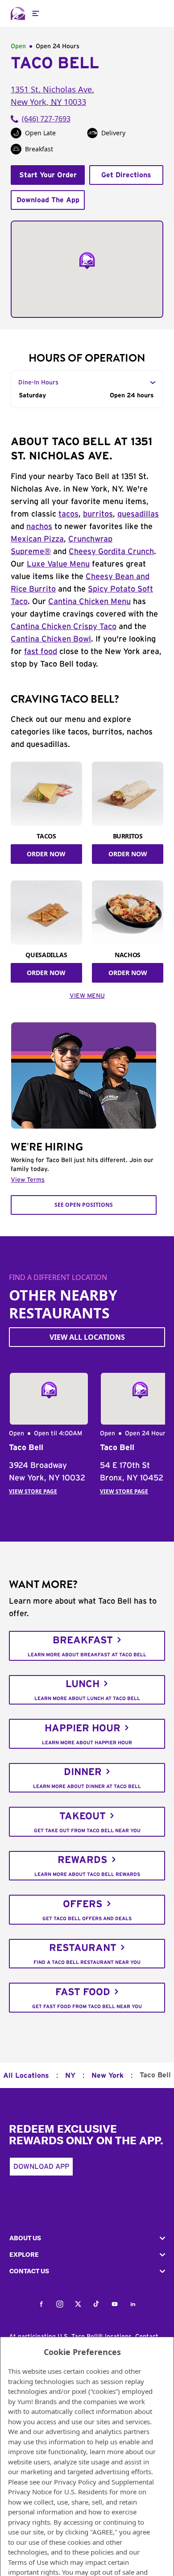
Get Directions (126, 175)
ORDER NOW (46, 854)
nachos (39, 527)
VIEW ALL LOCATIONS (87, 1337)
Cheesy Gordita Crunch (111, 552)
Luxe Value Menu (58, 564)
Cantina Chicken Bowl (51, 639)
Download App (41, 2167)
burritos (98, 514)
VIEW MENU (87, 996)
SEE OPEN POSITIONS (84, 1205)
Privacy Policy (75, 2482)
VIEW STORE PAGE (33, 1491)
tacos (68, 514)
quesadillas (138, 514)
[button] (87, 2238)
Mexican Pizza (37, 539)
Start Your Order (48, 175)
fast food (41, 652)
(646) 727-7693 (46, 119)
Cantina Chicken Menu (89, 602)
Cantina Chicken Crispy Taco (64, 627)
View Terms (28, 1180)
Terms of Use (28, 2562)
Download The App (48, 200)
